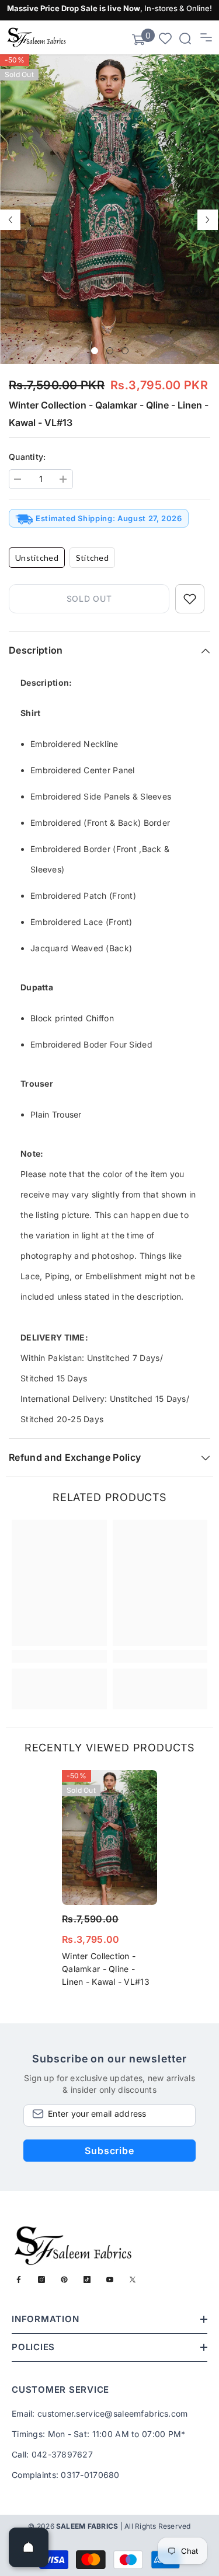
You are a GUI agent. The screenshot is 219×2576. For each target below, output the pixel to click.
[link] (59, 1656)
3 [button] (125, 351)
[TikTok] (87, 2280)
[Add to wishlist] (190, 599)
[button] (10, 220)
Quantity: (27, 457)
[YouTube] (110, 2280)
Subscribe (109, 2151)
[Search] (185, 39)
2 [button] (110, 351)
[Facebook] (19, 2280)
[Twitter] (133, 2280)
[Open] (29, 2547)
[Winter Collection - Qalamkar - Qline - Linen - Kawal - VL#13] (109, 1837)
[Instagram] (41, 2280)
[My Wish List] (165, 38)
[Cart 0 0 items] (138, 40)
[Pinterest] (64, 2280)
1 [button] (95, 351)
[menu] (206, 37)
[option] (109, 209)
